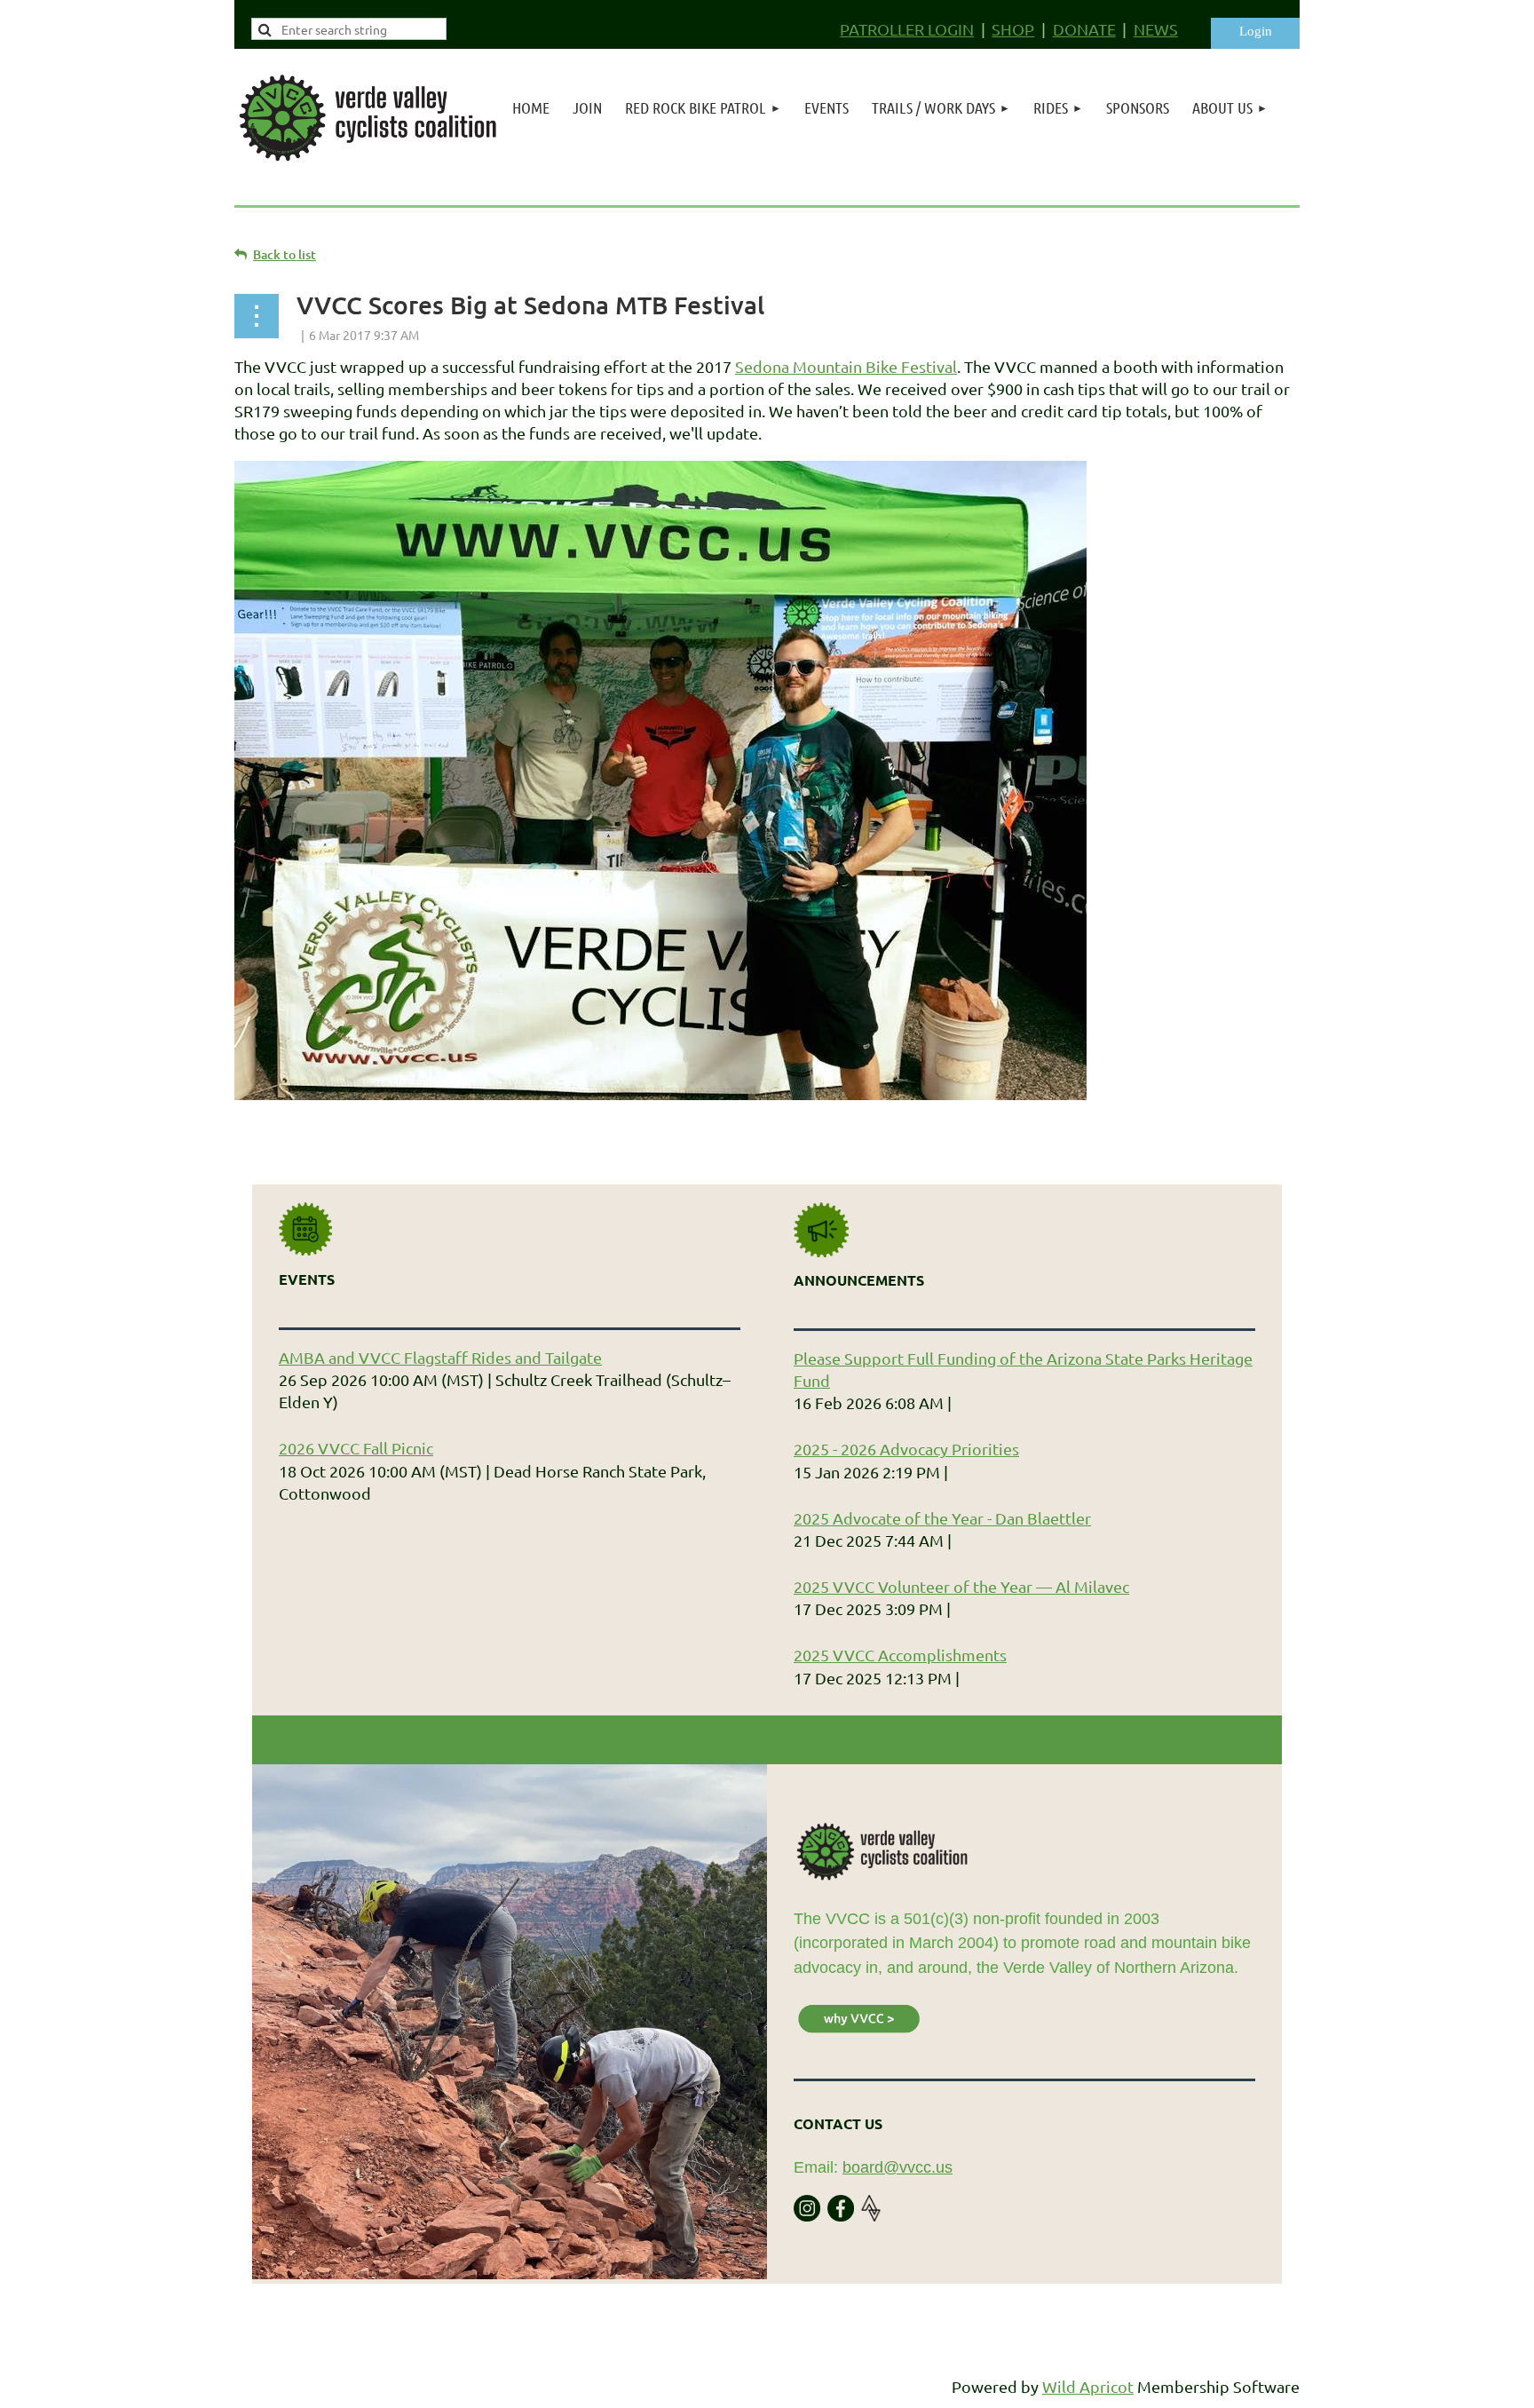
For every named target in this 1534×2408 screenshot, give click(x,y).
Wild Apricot (1088, 2386)
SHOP (1013, 29)
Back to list (285, 254)
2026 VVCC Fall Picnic (356, 1448)
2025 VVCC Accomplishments (900, 1655)
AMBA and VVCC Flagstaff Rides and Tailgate (440, 1357)
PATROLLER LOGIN (907, 29)
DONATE (1084, 29)
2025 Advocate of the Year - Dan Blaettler (942, 1518)
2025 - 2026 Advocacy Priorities (906, 1449)
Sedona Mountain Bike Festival (846, 366)
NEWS (1156, 29)
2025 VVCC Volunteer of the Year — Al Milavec (961, 1586)
